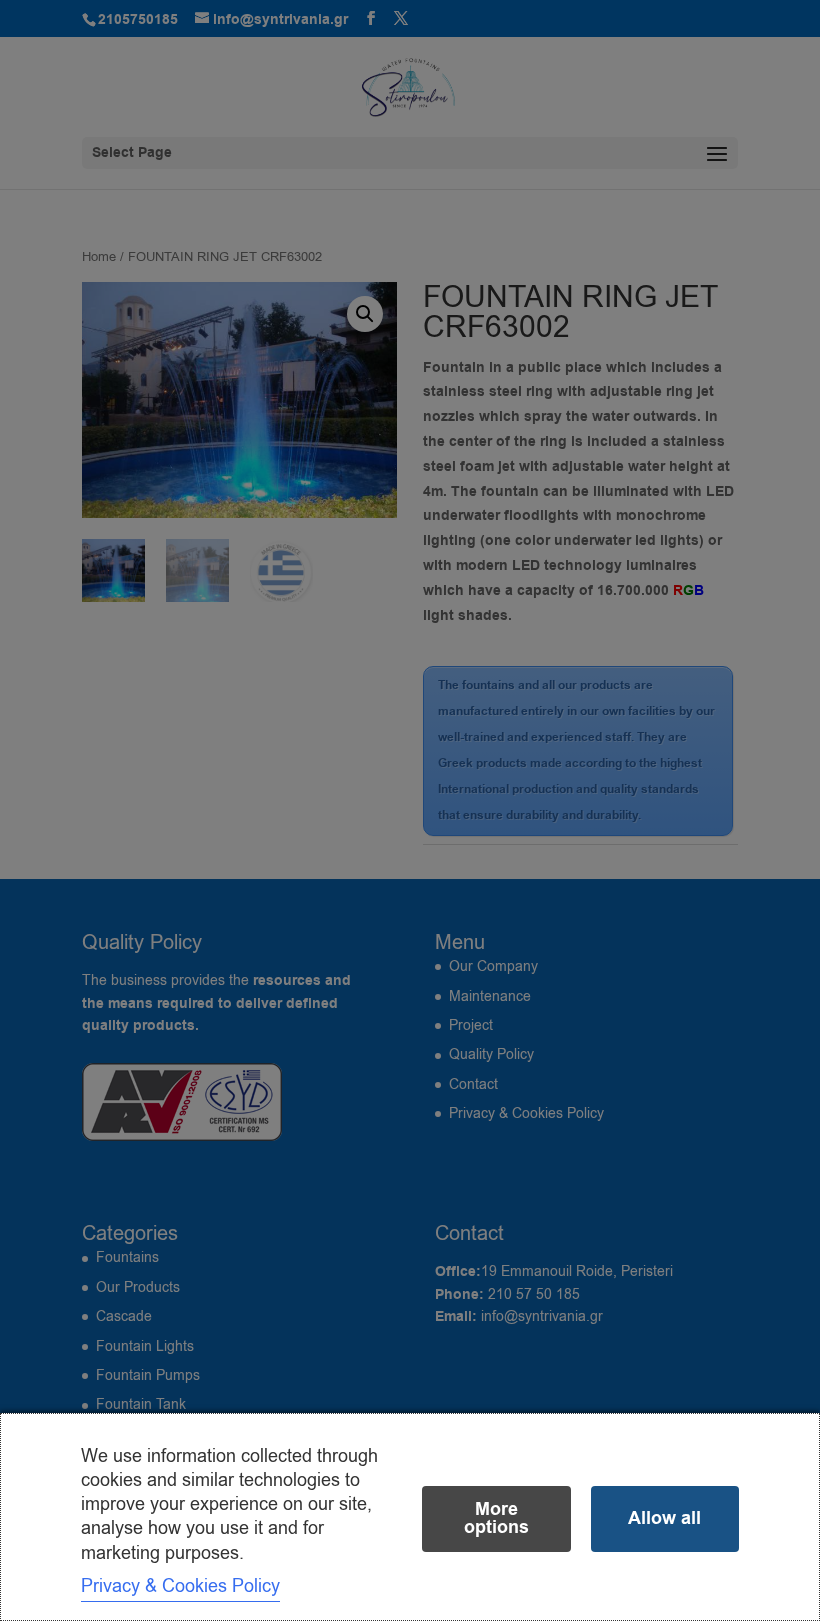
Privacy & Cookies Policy (180, 1586)
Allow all (664, 1518)
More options (496, 1518)
